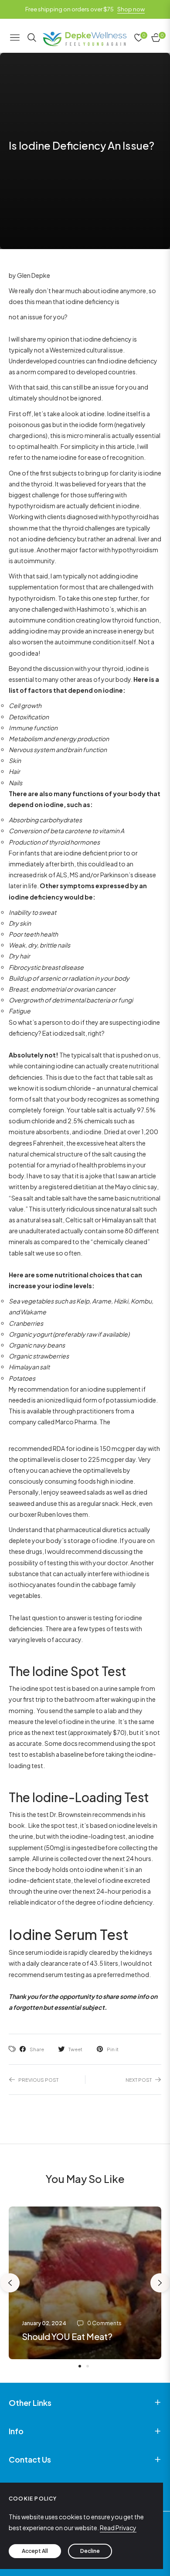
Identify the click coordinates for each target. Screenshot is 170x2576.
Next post (139, 2080)
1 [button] (80, 2366)
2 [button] (88, 2366)
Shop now (131, 9)
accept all (35, 2551)
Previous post (38, 2080)
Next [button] (160, 2283)
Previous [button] (10, 2283)
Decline (90, 2551)
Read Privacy (118, 2528)
